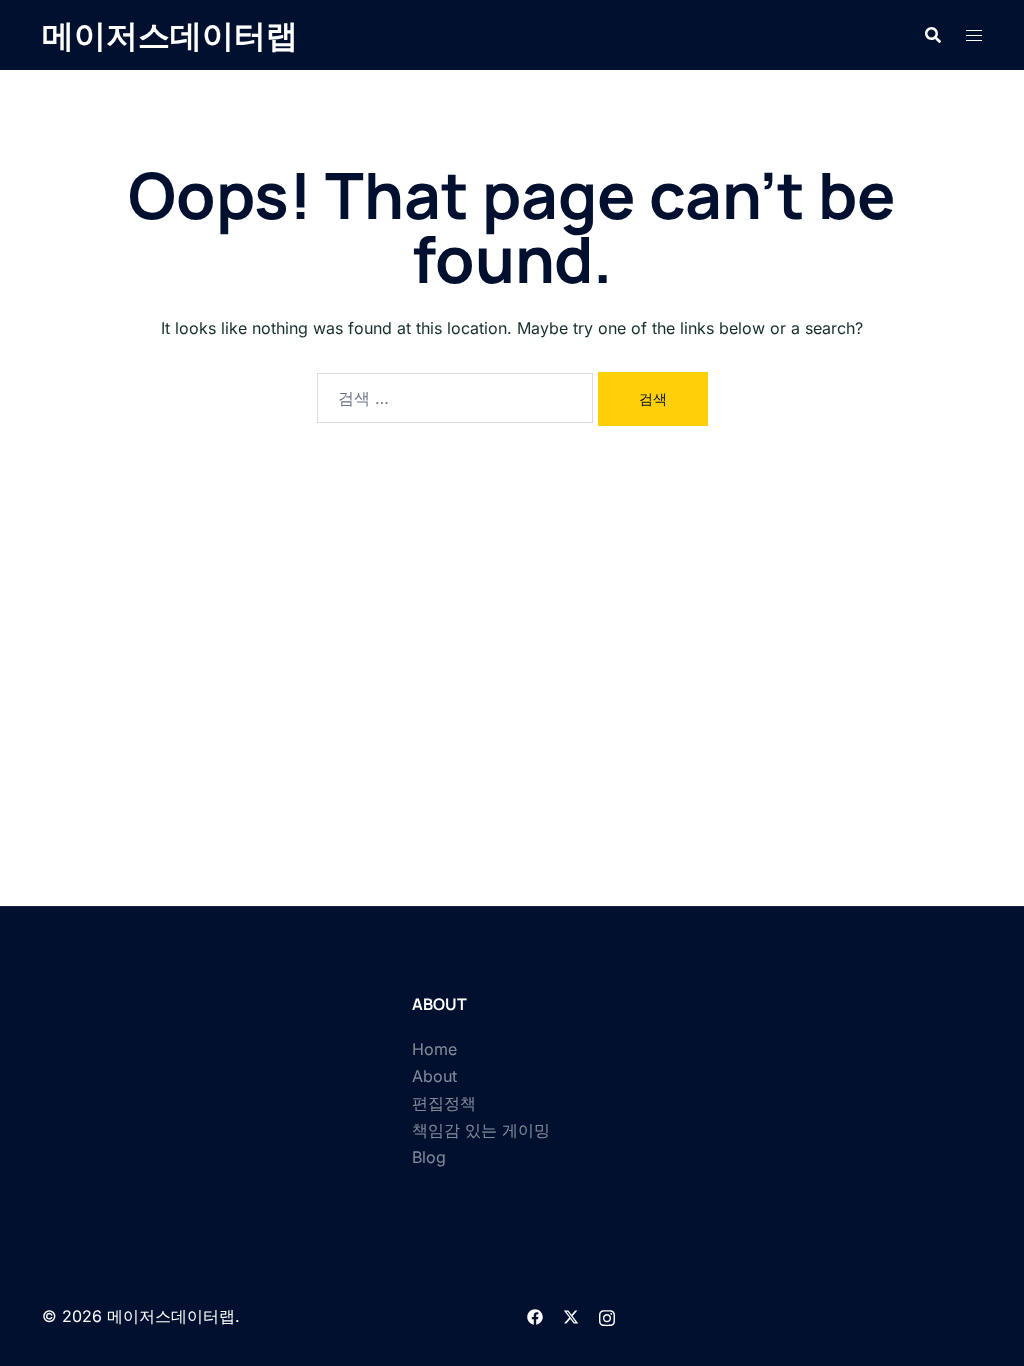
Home (434, 1049)
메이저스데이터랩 (170, 35)
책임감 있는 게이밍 (481, 1130)
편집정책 (444, 1103)
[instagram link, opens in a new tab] (607, 1316)
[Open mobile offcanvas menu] (974, 35)
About (434, 1076)
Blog (429, 1157)
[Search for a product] (933, 35)
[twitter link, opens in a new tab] (571, 1316)
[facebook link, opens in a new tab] (535, 1316)
